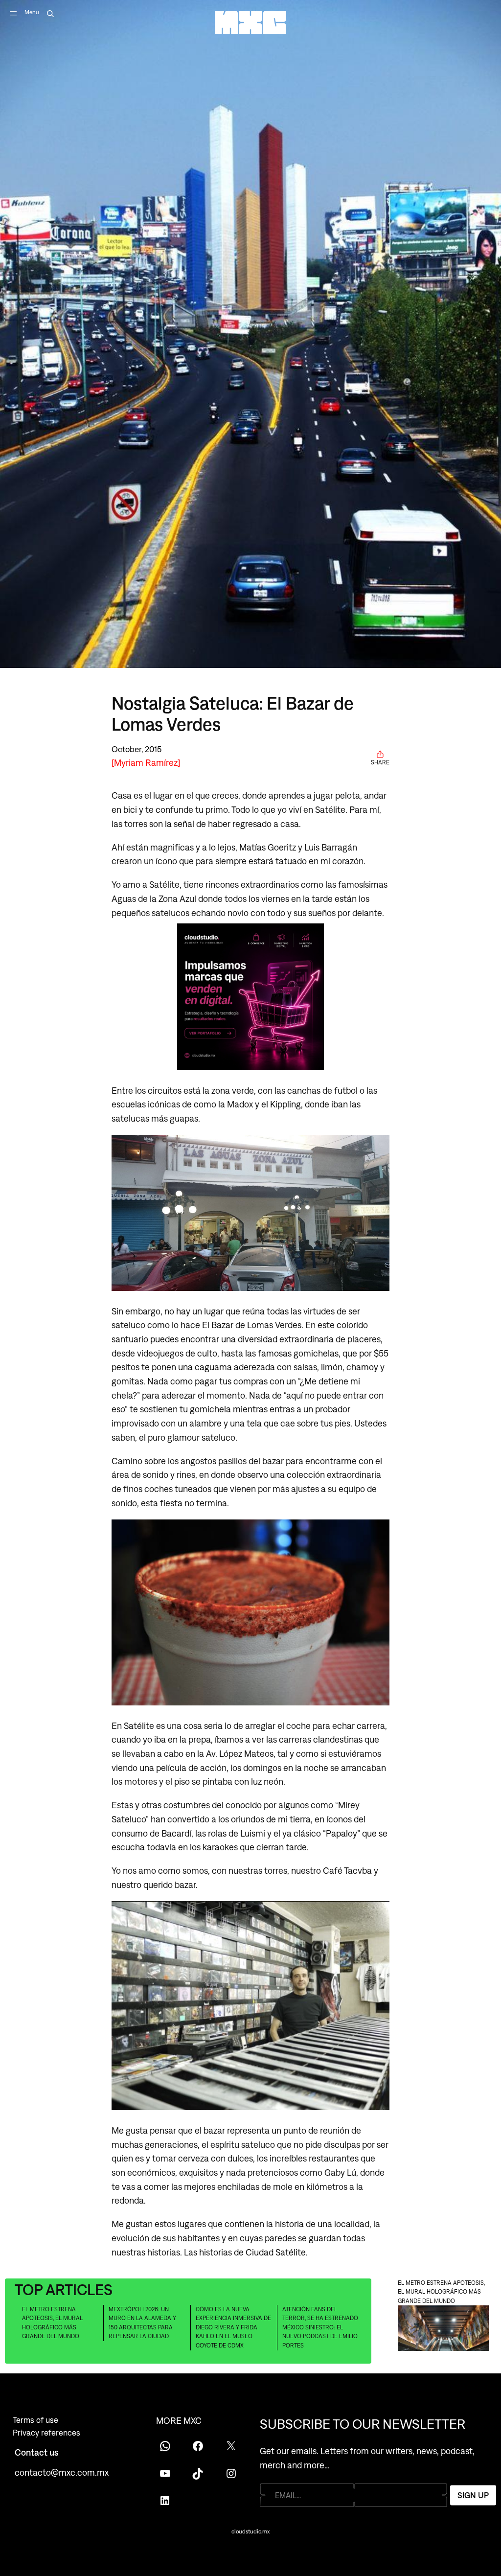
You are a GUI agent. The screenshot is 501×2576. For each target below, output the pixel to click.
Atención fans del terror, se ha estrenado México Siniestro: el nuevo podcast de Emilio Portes (320, 2327)
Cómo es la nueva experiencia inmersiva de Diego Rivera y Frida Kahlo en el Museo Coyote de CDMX (233, 2327)
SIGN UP (473, 2495)
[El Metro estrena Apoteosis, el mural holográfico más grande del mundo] (443, 2330)
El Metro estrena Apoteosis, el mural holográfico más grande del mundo (52, 2323)
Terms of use (35, 2420)
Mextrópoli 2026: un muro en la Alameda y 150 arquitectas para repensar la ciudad (142, 2323)
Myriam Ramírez (146, 762)
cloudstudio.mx (250, 2531)
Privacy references (46, 2433)
